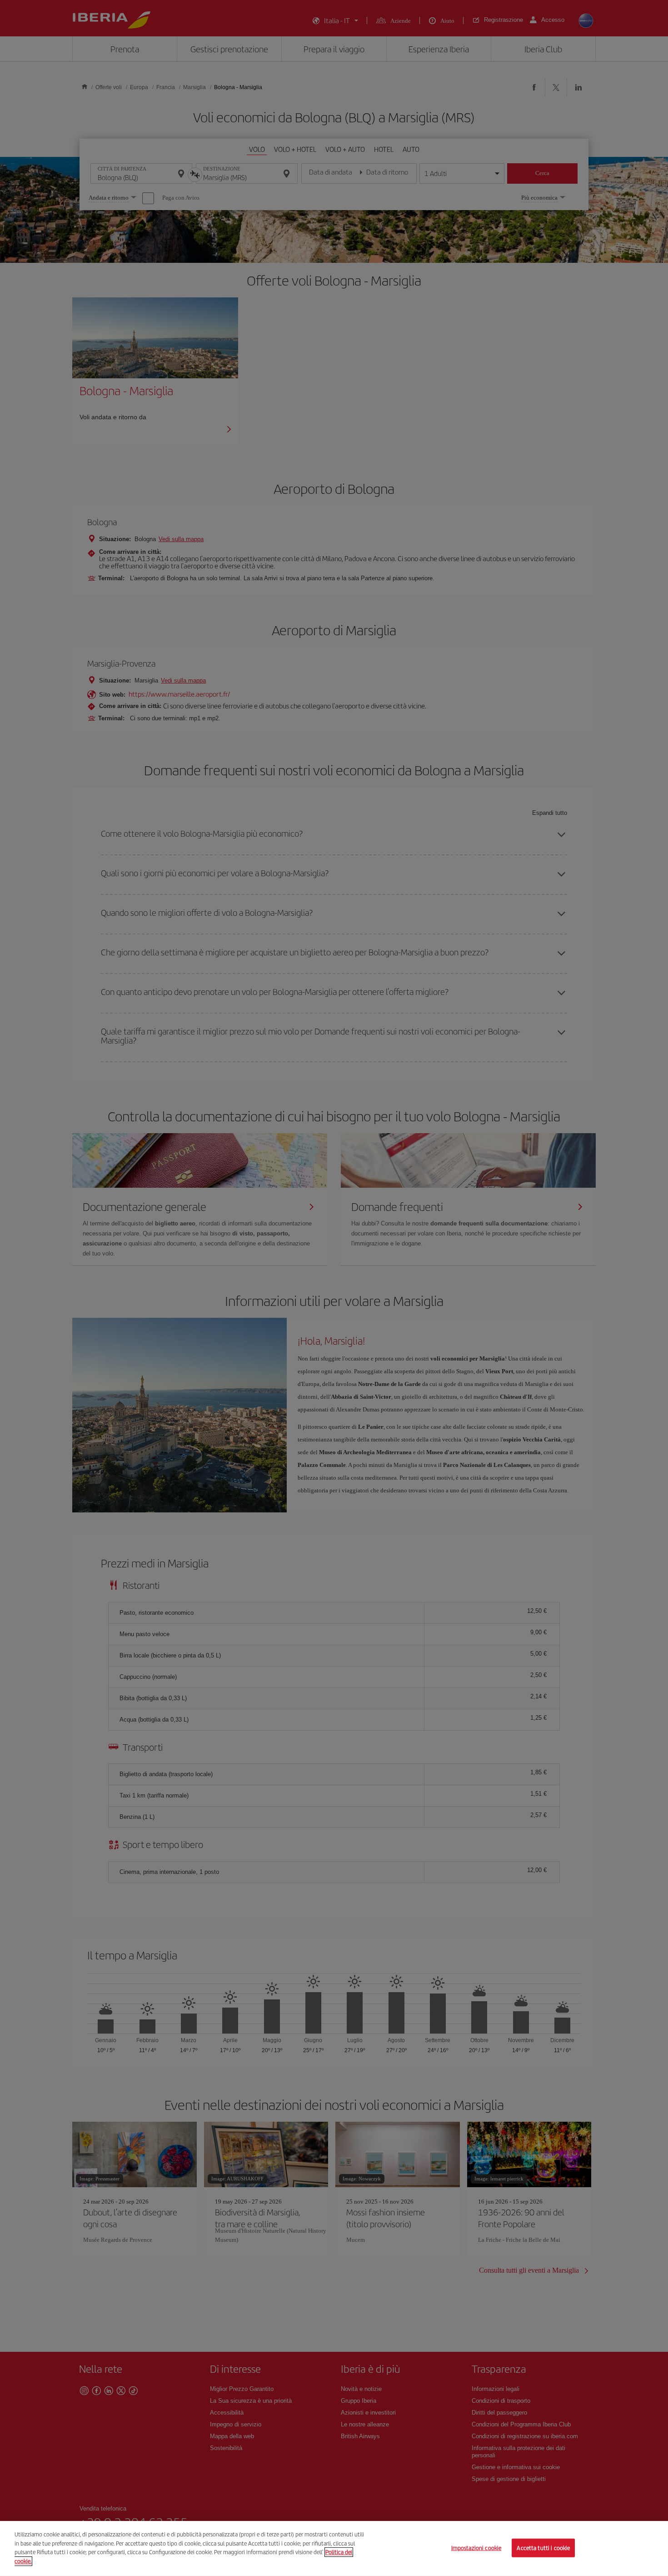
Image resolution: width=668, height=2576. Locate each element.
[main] (334, 2548)
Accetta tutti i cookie (543, 2548)
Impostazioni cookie (476, 2548)
